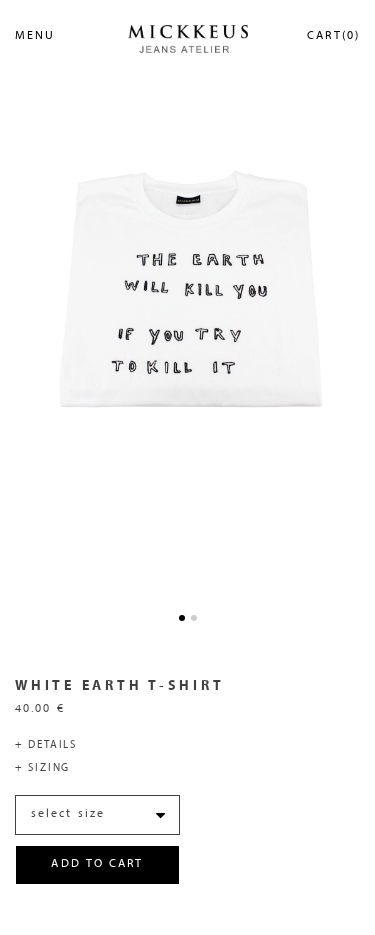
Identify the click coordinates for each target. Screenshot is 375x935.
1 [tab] (182, 618)
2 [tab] (194, 618)
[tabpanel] (187, 290)
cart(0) (333, 36)
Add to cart (97, 864)
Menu (35, 36)
